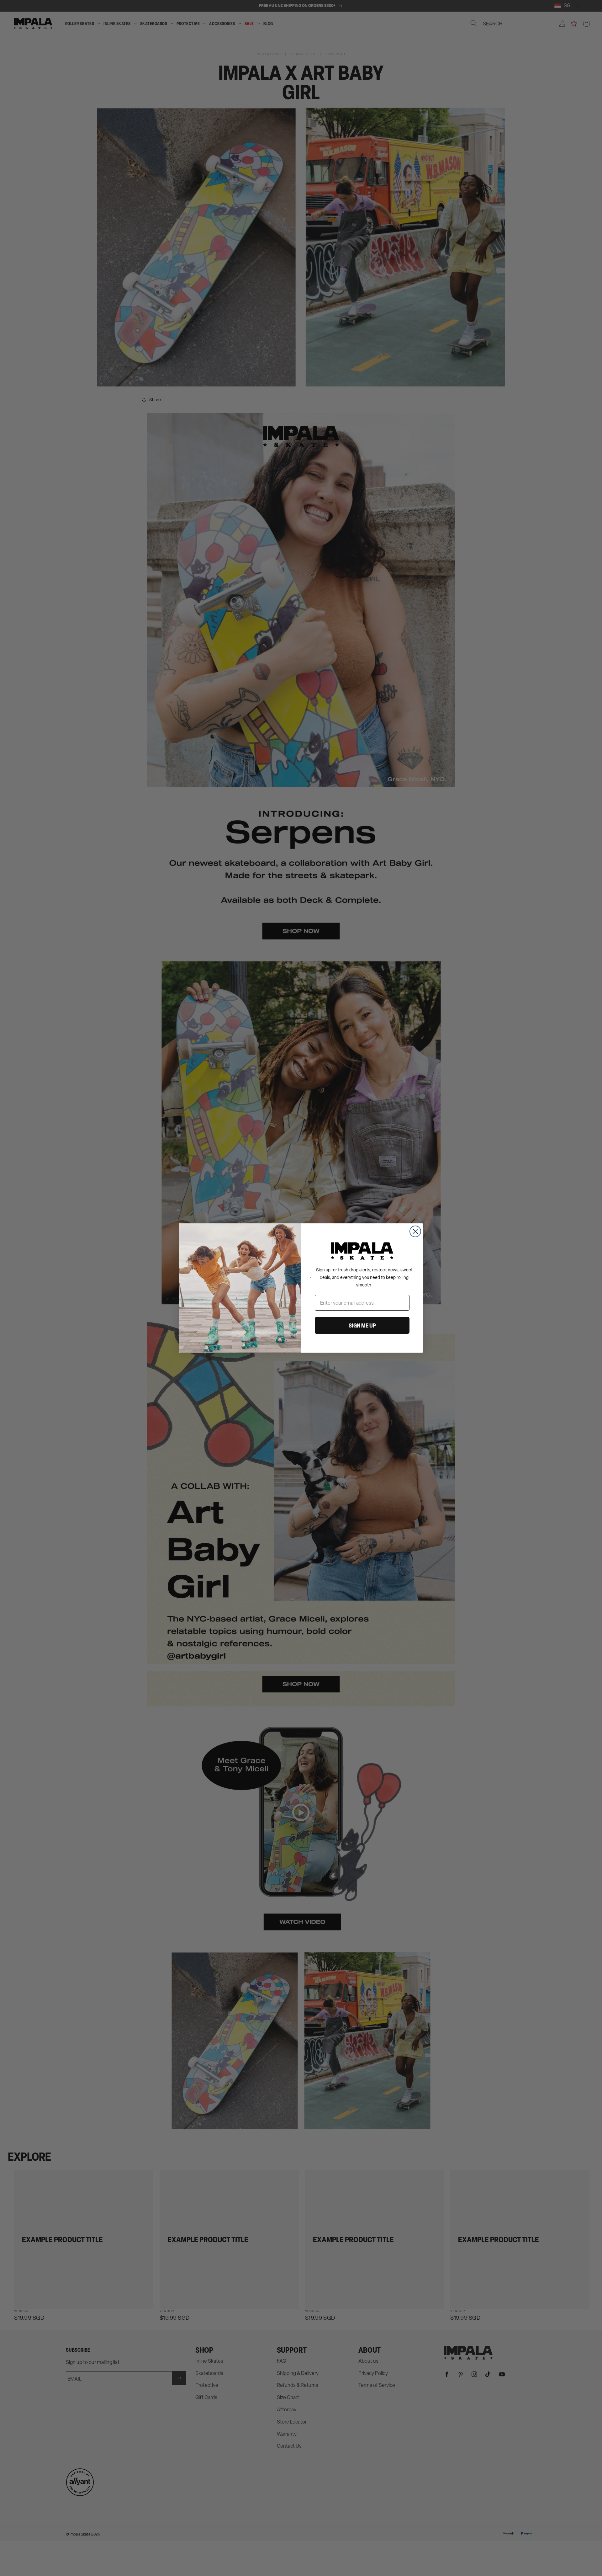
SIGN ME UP (362, 1325)
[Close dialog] (415, 1231)
